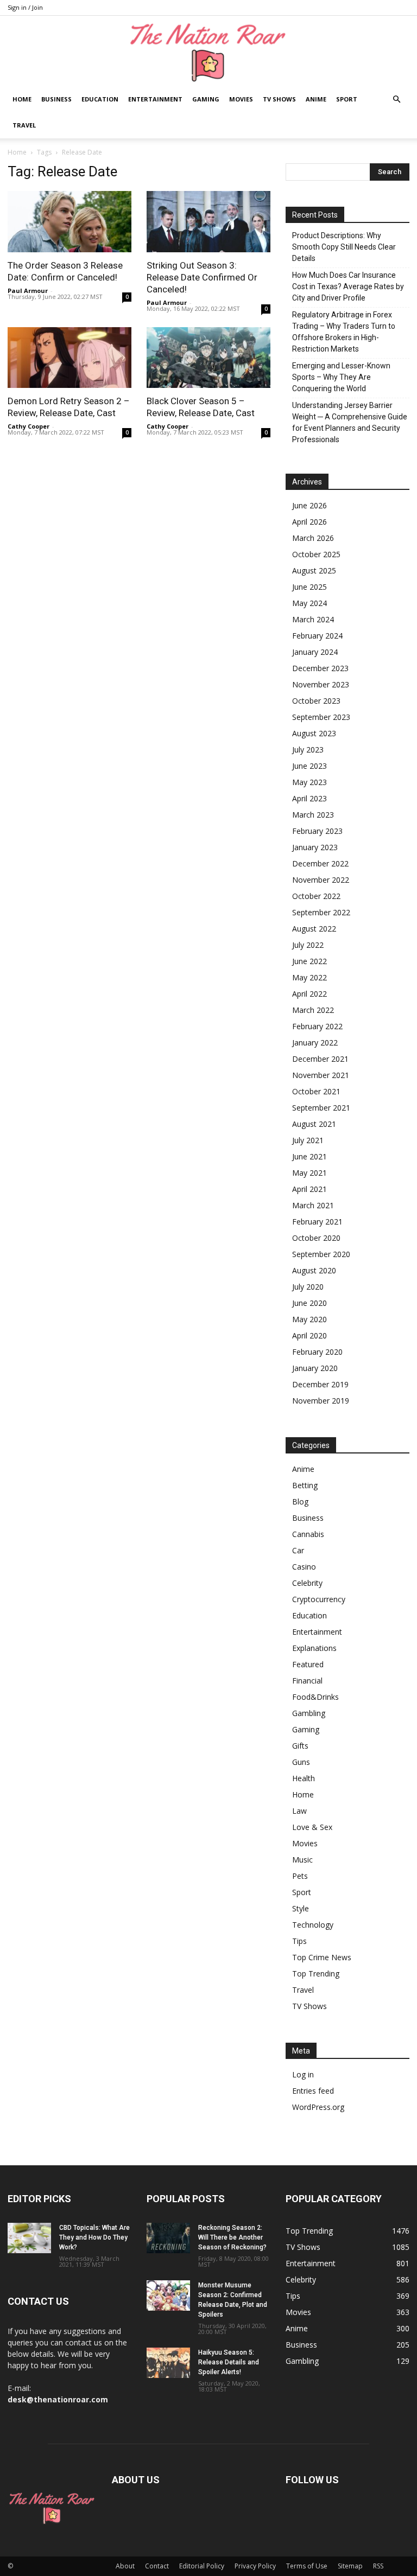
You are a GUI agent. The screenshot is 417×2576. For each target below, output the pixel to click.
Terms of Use (307, 2566)
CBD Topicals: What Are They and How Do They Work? (94, 2237)
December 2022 (320, 863)
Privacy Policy (255, 2566)
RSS (378, 2566)
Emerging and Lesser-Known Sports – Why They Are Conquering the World (341, 377)
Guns (301, 1762)
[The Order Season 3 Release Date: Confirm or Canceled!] (69, 222)
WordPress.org (318, 2107)
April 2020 (309, 1335)
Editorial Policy (202, 2566)
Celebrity (307, 1583)
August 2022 (314, 929)
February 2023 (317, 831)
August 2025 (314, 570)
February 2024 (317, 636)
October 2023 (316, 701)
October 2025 (316, 554)
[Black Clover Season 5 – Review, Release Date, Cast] (208, 358)
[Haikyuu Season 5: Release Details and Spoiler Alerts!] (168, 2363)
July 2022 (308, 945)
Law (299, 1811)
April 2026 (309, 522)
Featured (308, 1664)
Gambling (309, 1713)
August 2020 (314, 1270)
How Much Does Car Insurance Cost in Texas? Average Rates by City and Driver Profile (348, 286)
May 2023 (309, 782)
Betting (305, 1485)
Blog (300, 1501)
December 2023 (320, 668)
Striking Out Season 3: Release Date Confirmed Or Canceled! (202, 277)
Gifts (300, 1746)
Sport (347, 99)
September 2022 (321, 912)
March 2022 (313, 1010)
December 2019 (320, 1384)
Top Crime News (322, 1957)
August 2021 (314, 1124)
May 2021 (309, 1173)
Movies (241, 99)
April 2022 (309, 994)
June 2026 (309, 505)
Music (302, 1860)
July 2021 (308, 1140)
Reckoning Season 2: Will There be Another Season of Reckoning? (232, 2237)
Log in (303, 2074)
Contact (157, 2566)
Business (56, 99)
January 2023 (315, 847)
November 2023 (321, 684)
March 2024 (313, 619)
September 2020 (321, 1254)
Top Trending (316, 1974)
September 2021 (321, 1108)
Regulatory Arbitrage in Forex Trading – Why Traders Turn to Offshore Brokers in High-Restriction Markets (344, 332)
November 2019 (321, 1401)
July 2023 (308, 750)
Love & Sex (312, 1827)
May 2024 (309, 603)
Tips (299, 1941)
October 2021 (316, 1091)
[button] (396, 100)
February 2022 (317, 1026)
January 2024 (315, 652)
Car (298, 1550)
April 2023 (309, 798)
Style (301, 1908)
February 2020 (317, 1352)
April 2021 (309, 1189)
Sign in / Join (25, 7)
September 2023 (321, 717)
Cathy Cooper (29, 426)
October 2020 (316, 1238)
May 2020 (309, 1319)
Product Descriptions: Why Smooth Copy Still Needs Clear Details (344, 247)
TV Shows (279, 99)
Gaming (206, 99)
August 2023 (314, 733)
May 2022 (309, 977)
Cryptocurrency (319, 1599)
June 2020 (309, 1303)
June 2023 (309, 766)
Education (100, 99)
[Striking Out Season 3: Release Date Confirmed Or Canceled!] (208, 222)
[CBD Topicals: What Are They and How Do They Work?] (29, 2238)
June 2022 (309, 961)
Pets (300, 1876)
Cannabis (308, 1534)
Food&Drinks (315, 1697)
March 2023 (313, 815)
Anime (316, 99)
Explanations (314, 1648)
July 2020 (308, 1287)
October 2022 (316, 896)
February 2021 (317, 1222)
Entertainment (155, 99)
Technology (313, 1925)
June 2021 (309, 1156)
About (125, 2566)
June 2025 (309, 587)
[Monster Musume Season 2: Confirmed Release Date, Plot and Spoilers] (168, 2296)
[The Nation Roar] (208, 52)
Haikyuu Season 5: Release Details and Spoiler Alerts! (229, 2362)
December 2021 (320, 1059)
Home (22, 99)
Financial (307, 1681)
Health (304, 1778)
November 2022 (321, 880)
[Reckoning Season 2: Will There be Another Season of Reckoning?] (168, 2238)
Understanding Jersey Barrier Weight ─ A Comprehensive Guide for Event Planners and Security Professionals (350, 422)
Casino (304, 1567)
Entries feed (313, 2091)
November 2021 (321, 1075)
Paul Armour (28, 291)
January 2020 (315, 1368)
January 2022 (315, 1042)
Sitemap (350, 2566)
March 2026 (313, 538)
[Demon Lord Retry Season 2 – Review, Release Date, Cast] (69, 358)
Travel (24, 125)
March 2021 (313, 1205)
